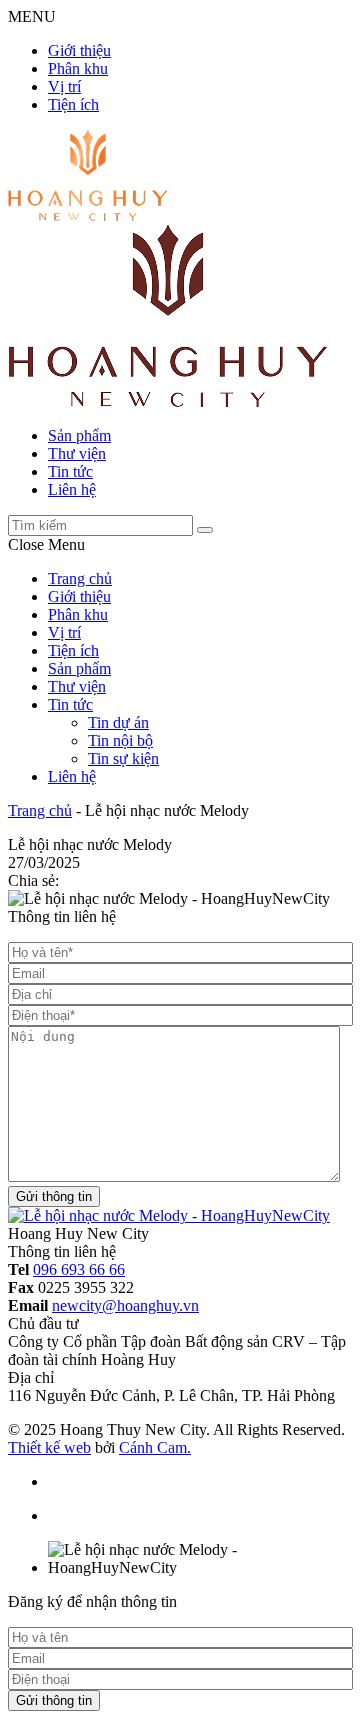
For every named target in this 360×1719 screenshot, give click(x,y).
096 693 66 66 (79, 1269)
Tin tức (70, 471)
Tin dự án (118, 722)
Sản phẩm (79, 435)
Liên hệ (72, 489)
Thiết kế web (49, 1447)
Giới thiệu (79, 50)
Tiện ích (73, 104)
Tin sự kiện (123, 758)
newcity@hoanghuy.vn (125, 1305)
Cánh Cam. (155, 1447)
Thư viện (77, 453)
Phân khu (78, 68)
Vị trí (64, 86)
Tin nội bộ (120, 740)
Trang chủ (80, 578)
